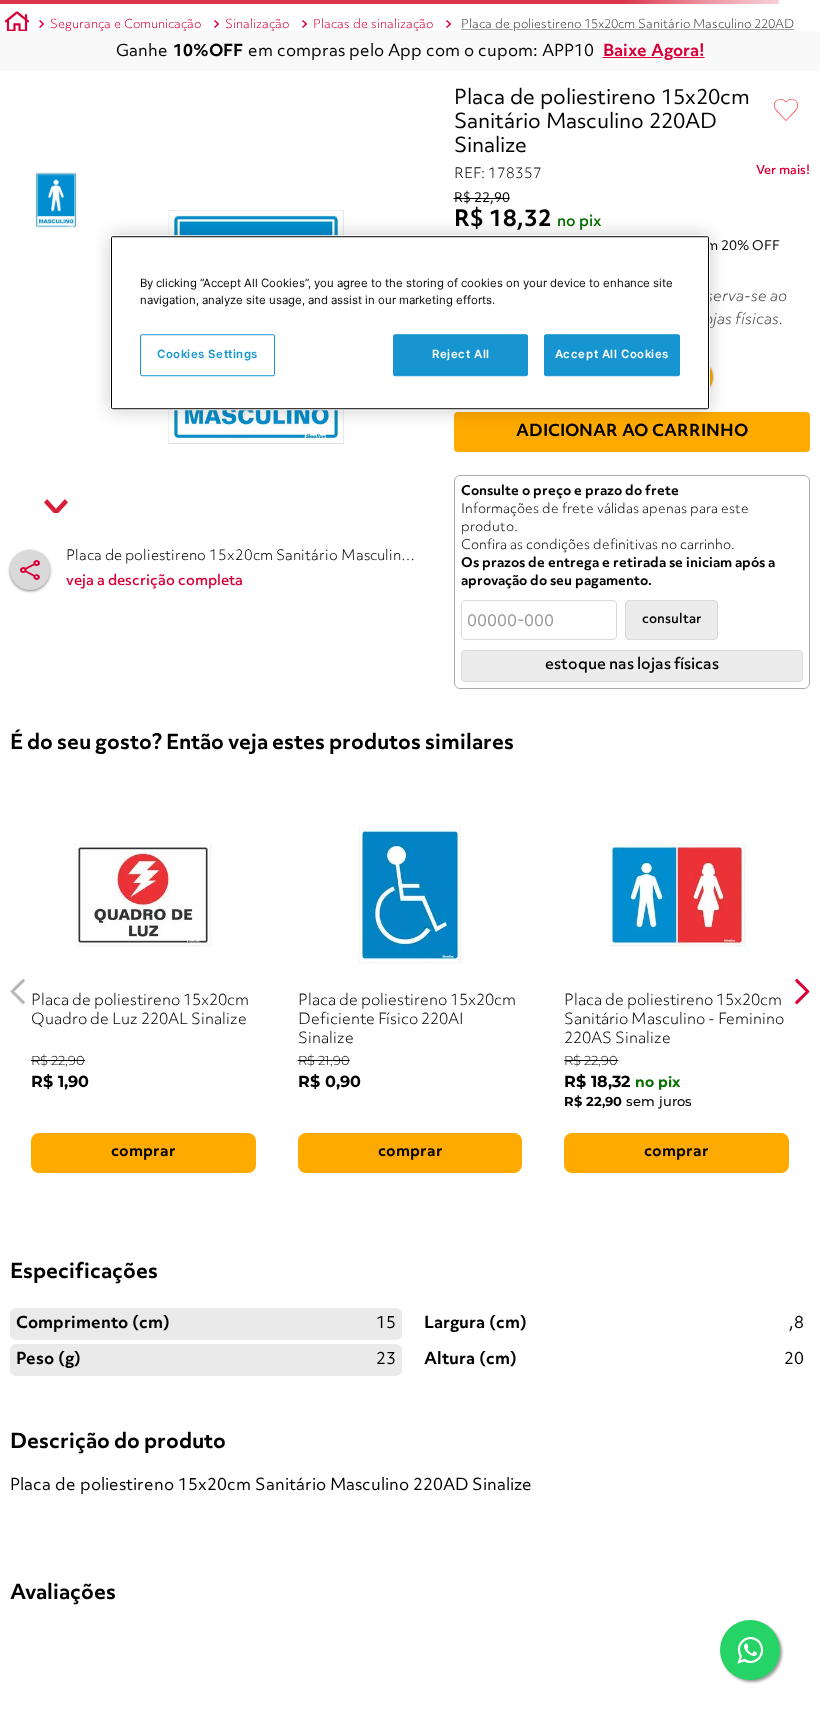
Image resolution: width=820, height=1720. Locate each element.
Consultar (671, 619)
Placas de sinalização (373, 24)
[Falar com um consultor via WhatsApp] (750, 1650)
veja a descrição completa (154, 581)
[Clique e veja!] (783, 174)
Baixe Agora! (654, 51)
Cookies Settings (207, 354)
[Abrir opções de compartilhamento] (30, 570)
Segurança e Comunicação (125, 24)
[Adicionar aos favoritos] (786, 111)
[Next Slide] (801, 991)
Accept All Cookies (612, 354)
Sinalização (257, 24)
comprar (143, 1152)
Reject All (461, 354)
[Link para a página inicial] (17, 25)
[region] (410, 322)
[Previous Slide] (18, 991)
